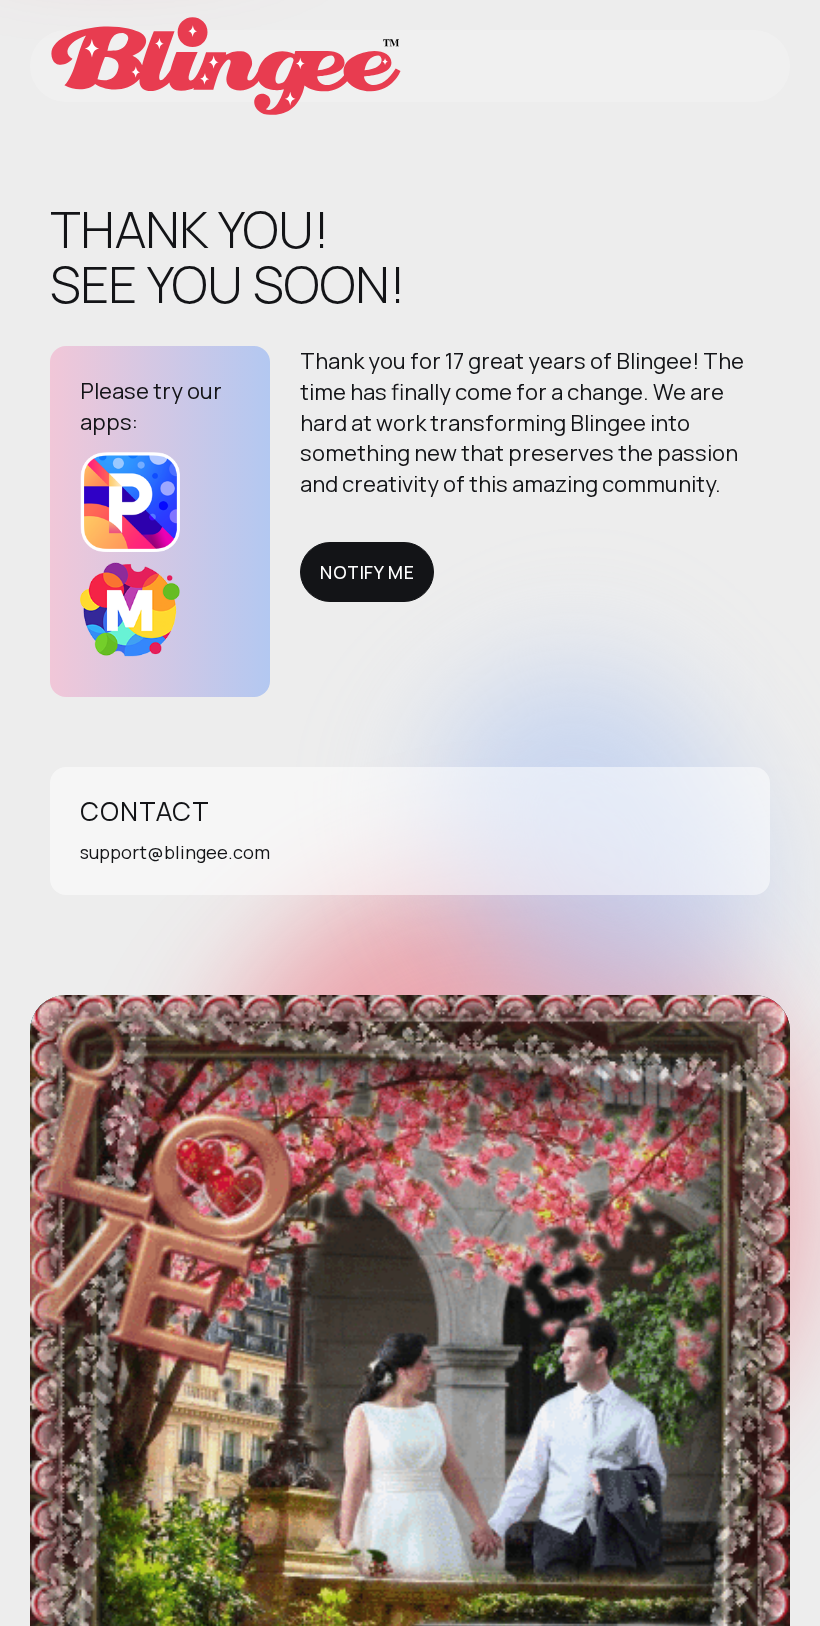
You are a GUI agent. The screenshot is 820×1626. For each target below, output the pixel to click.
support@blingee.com (175, 852)
